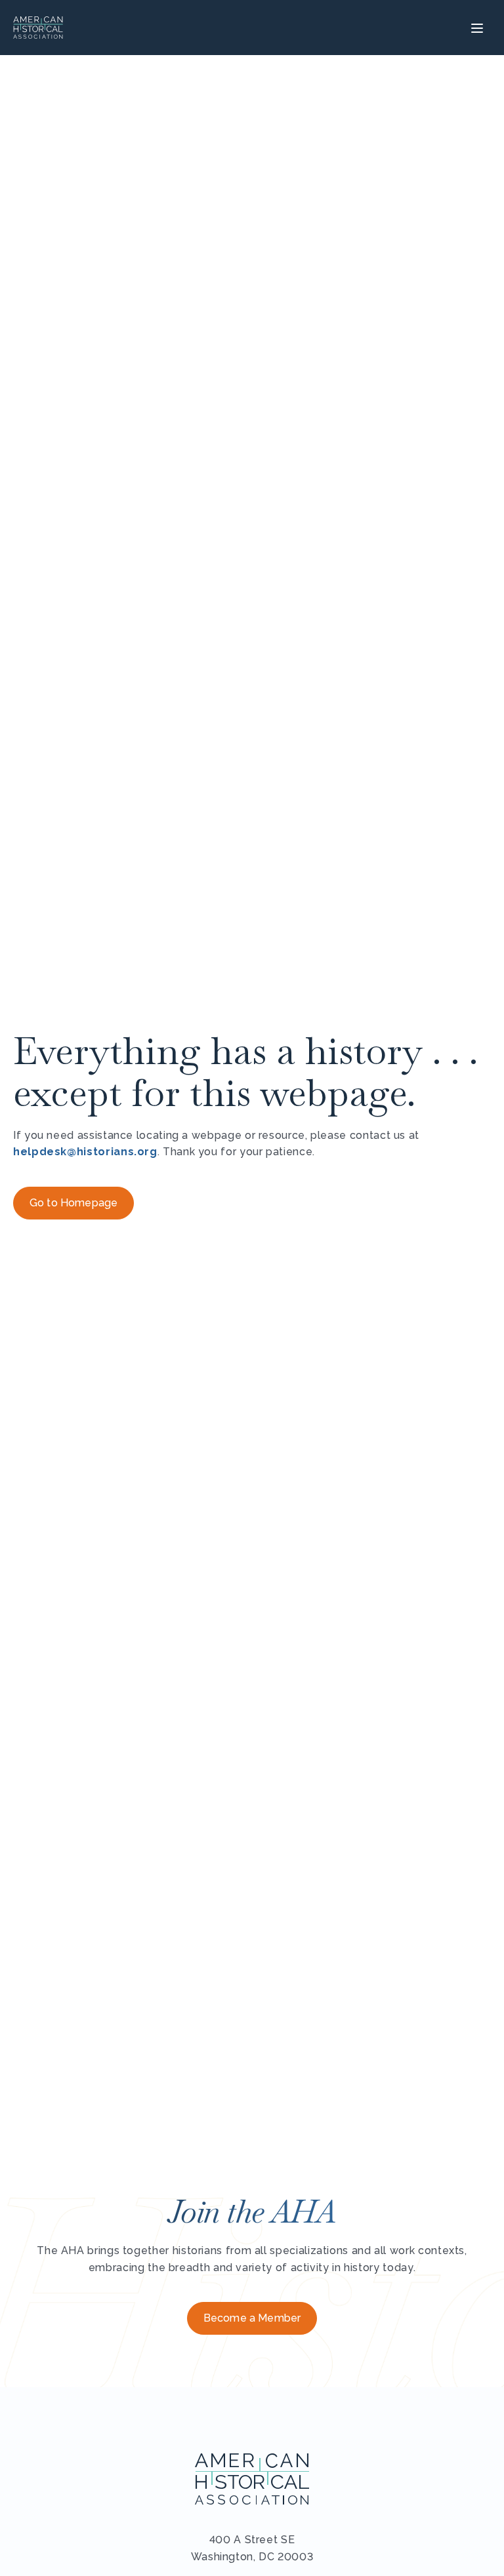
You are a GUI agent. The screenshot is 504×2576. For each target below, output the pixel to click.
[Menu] (475, 28)
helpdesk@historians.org (85, 1152)
